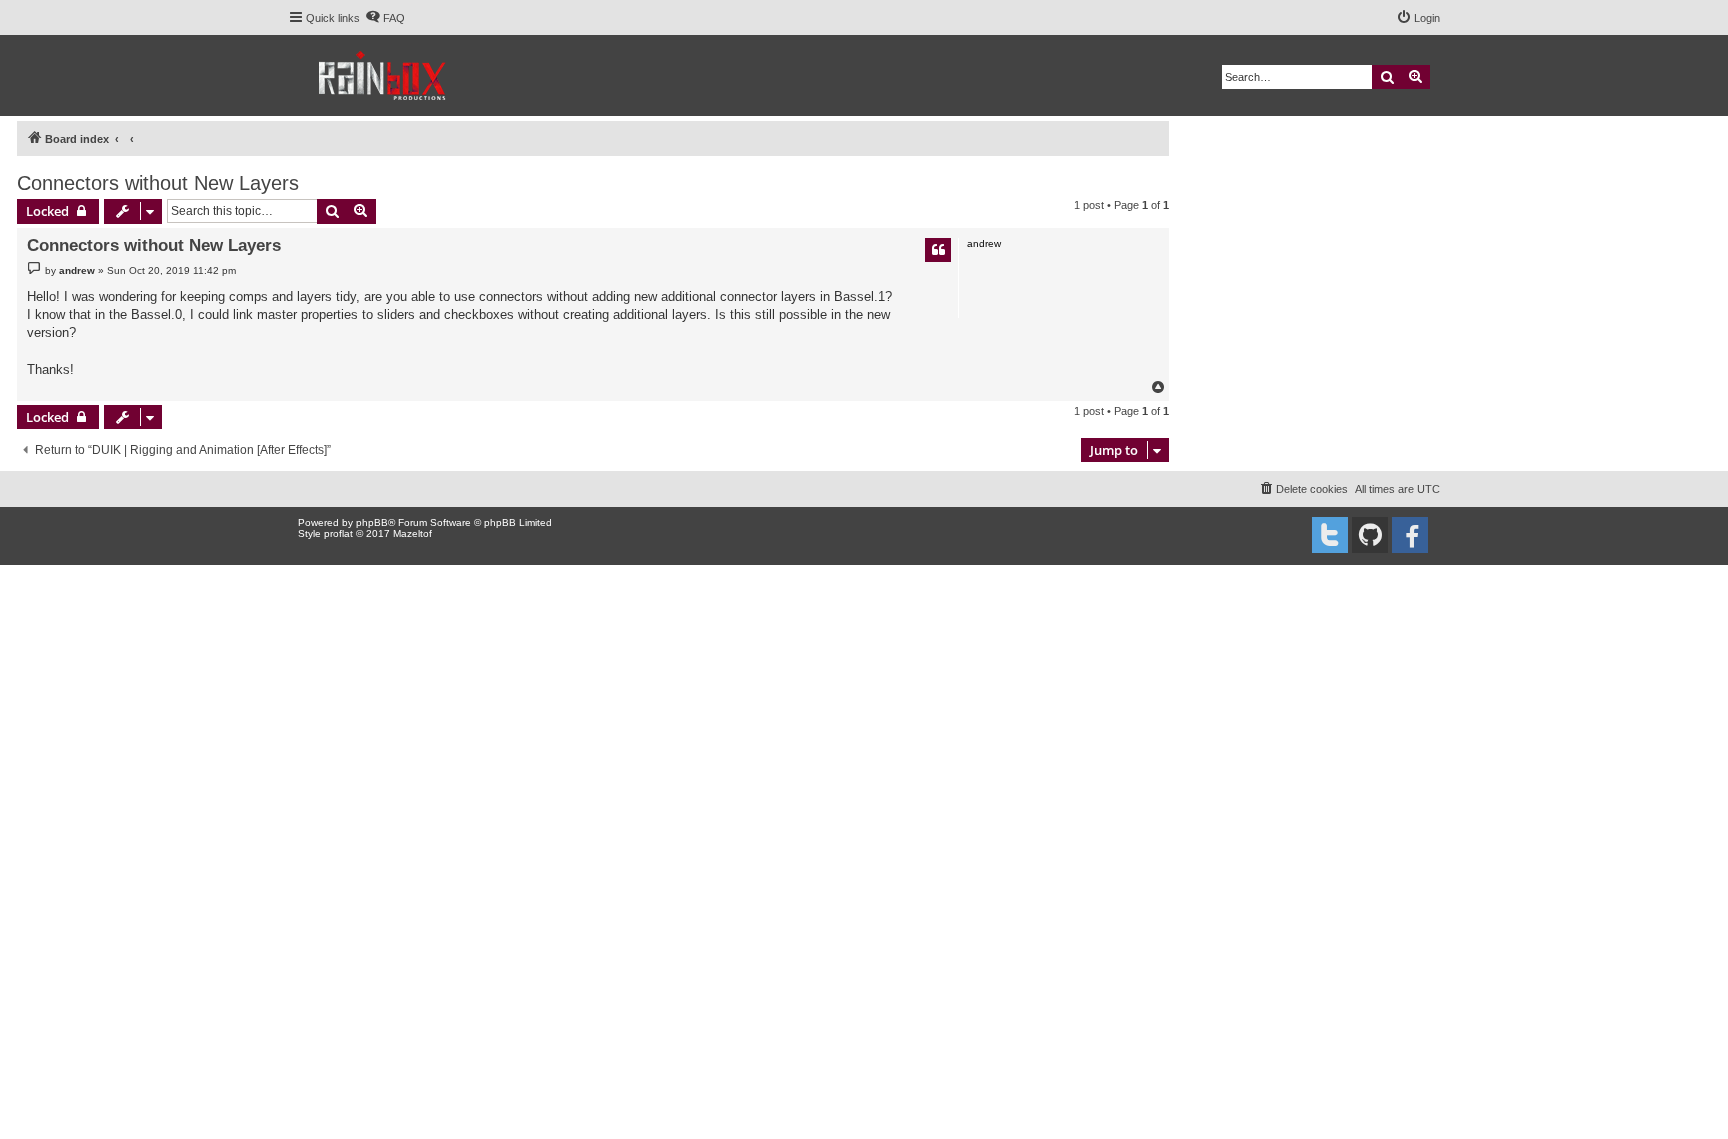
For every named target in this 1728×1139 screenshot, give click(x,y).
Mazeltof (412, 533)
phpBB (372, 522)
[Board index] (383, 75)
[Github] (1370, 535)
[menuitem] (385, 18)
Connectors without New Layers (158, 183)
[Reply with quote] (938, 250)
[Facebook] (1410, 535)
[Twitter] (1330, 535)
